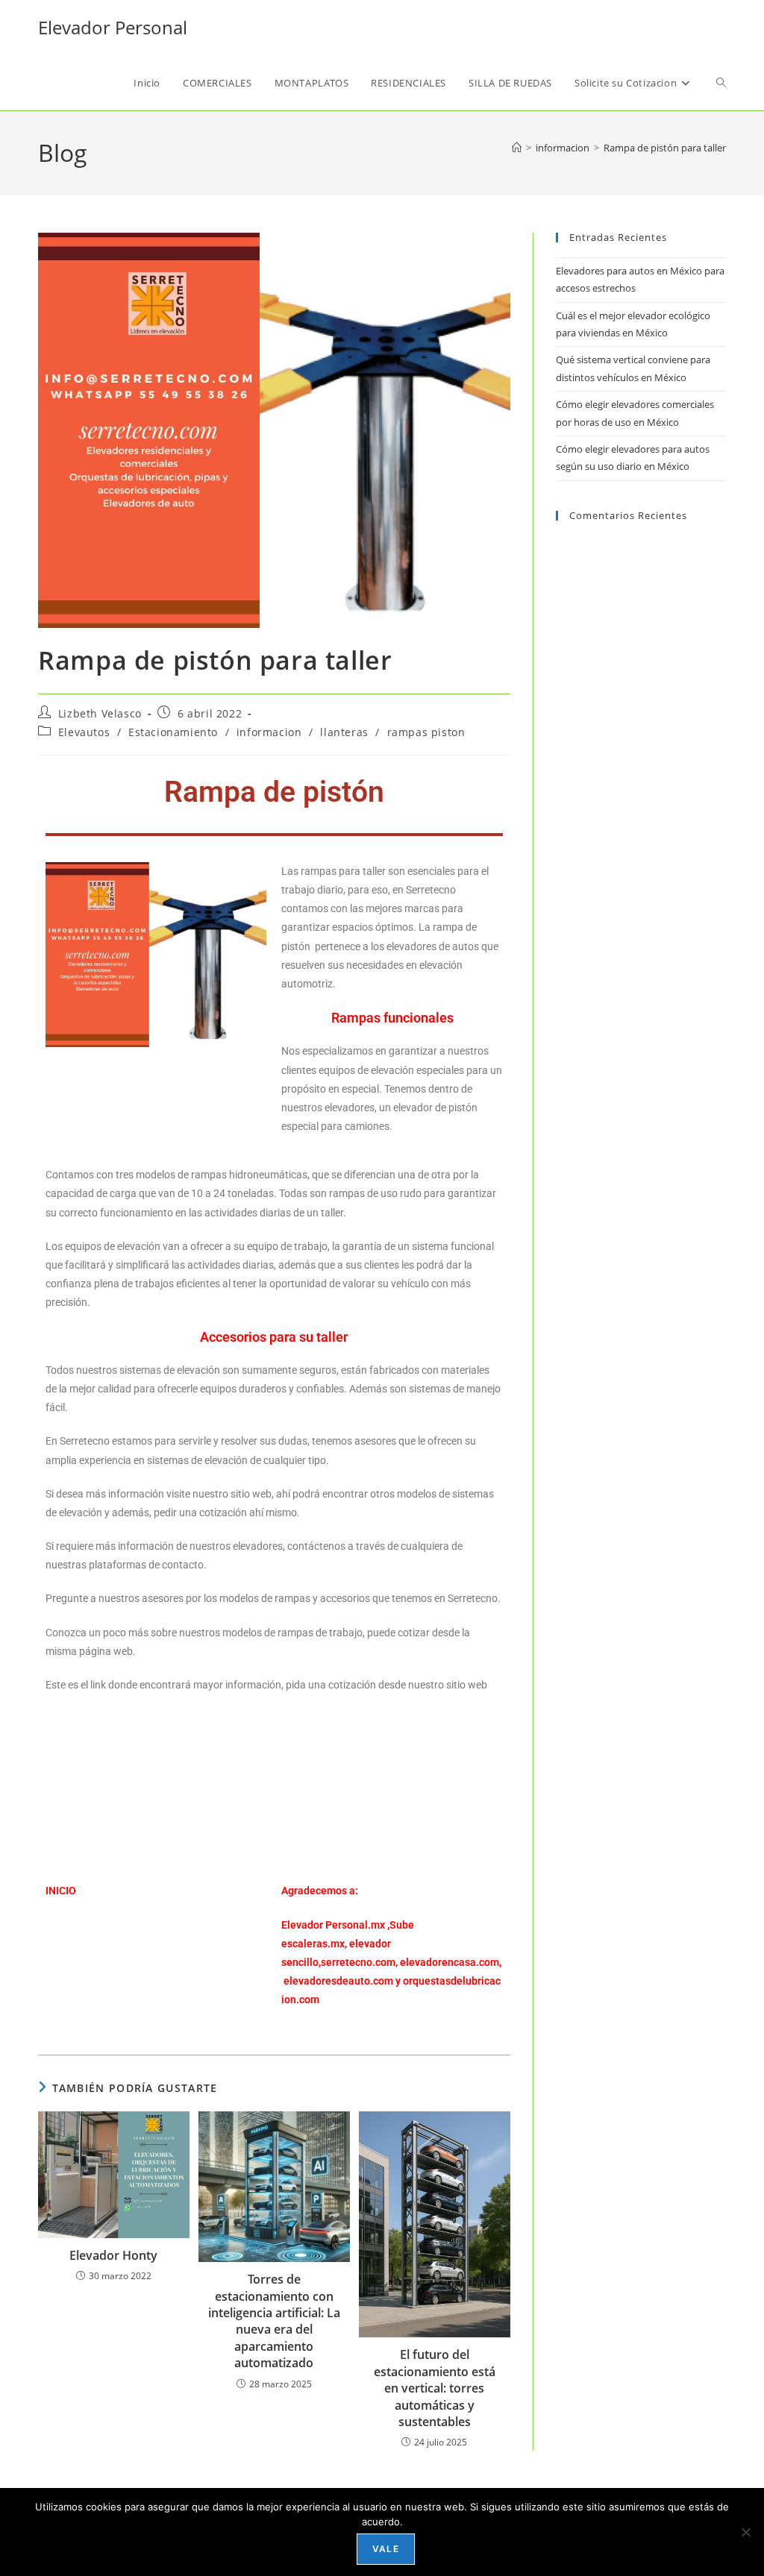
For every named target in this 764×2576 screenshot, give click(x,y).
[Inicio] (517, 148)
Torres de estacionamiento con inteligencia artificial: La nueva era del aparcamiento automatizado (274, 2321)
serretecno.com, (359, 1962)
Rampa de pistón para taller (665, 148)
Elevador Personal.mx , (335, 1925)
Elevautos (84, 732)
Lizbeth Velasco (100, 713)
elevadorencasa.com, (451, 1962)
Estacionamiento (173, 732)
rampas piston (426, 732)
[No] (745, 2532)
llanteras (344, 732)
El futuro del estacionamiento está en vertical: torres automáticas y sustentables (435, 2388)
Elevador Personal (113, 27)
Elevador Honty (113, 2255)
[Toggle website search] (721, 83)
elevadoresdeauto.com (338, 1981)
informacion (269, 732)
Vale (386, 2549)
